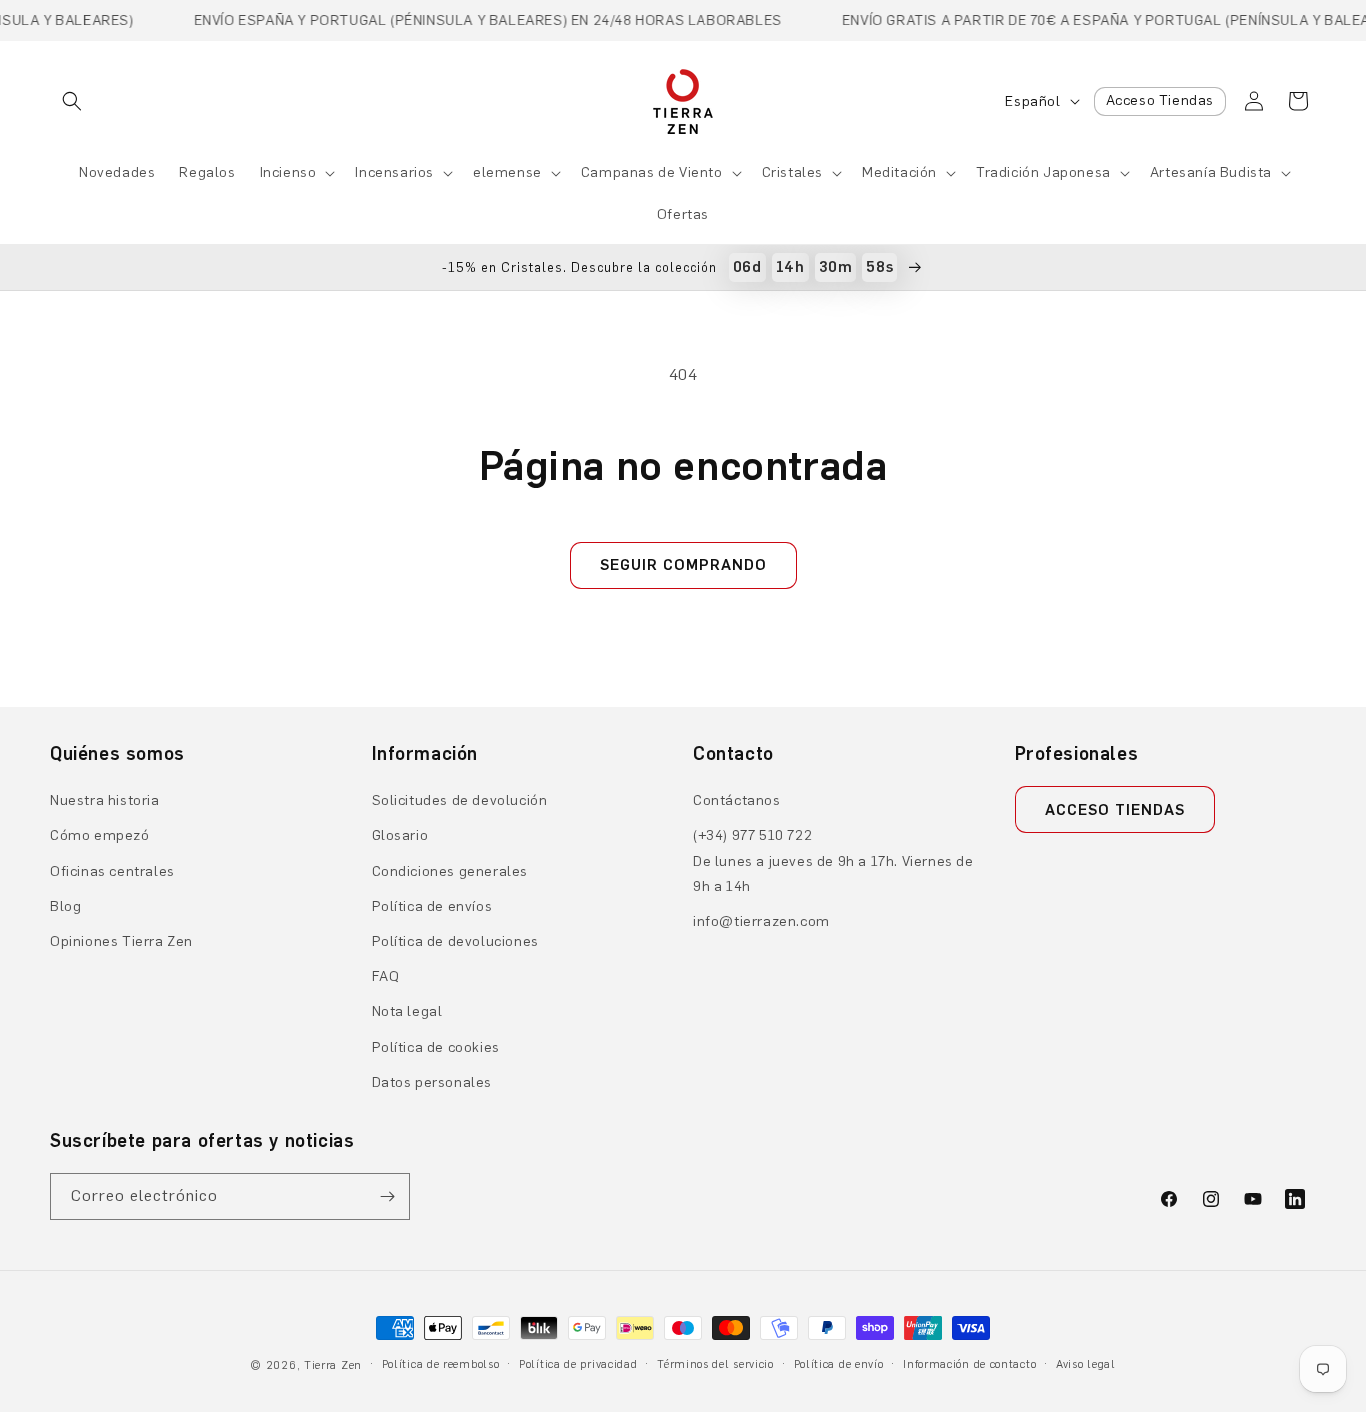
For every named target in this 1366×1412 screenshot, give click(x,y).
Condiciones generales (450, 871)
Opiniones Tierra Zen (121, 941)
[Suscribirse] (387, 1196)
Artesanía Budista (1211, 172)
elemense (507, 172)
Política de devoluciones (455, 941)
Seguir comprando (683, 565)
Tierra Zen (333, 1365)
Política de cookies (436, 1047)
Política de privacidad (578, 1364)
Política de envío (839, 1364)
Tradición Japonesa (1043, 172)
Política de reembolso (441, 1364)
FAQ (386, 976)
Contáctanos (737, 800)
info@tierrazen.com (761, 921)
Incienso (288, 172)
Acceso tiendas (1115, 810)
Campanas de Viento (652, 172)
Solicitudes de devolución (460, 800)
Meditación (899, 172)
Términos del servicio (715, 1364)
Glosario (400, 835)
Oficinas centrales (112, 871)
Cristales (792, 172)
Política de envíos (432, 906)
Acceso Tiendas (1160, 100)
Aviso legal (1086, 1364)
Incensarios (394, 172)
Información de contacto (969, 1364)
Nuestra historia (105, 800)
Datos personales (432, 1082)
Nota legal (407, 1011)
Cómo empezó (100, 835)
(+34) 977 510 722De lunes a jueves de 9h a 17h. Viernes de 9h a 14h (833, 860)
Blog (65, 906)
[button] (72, 101)
